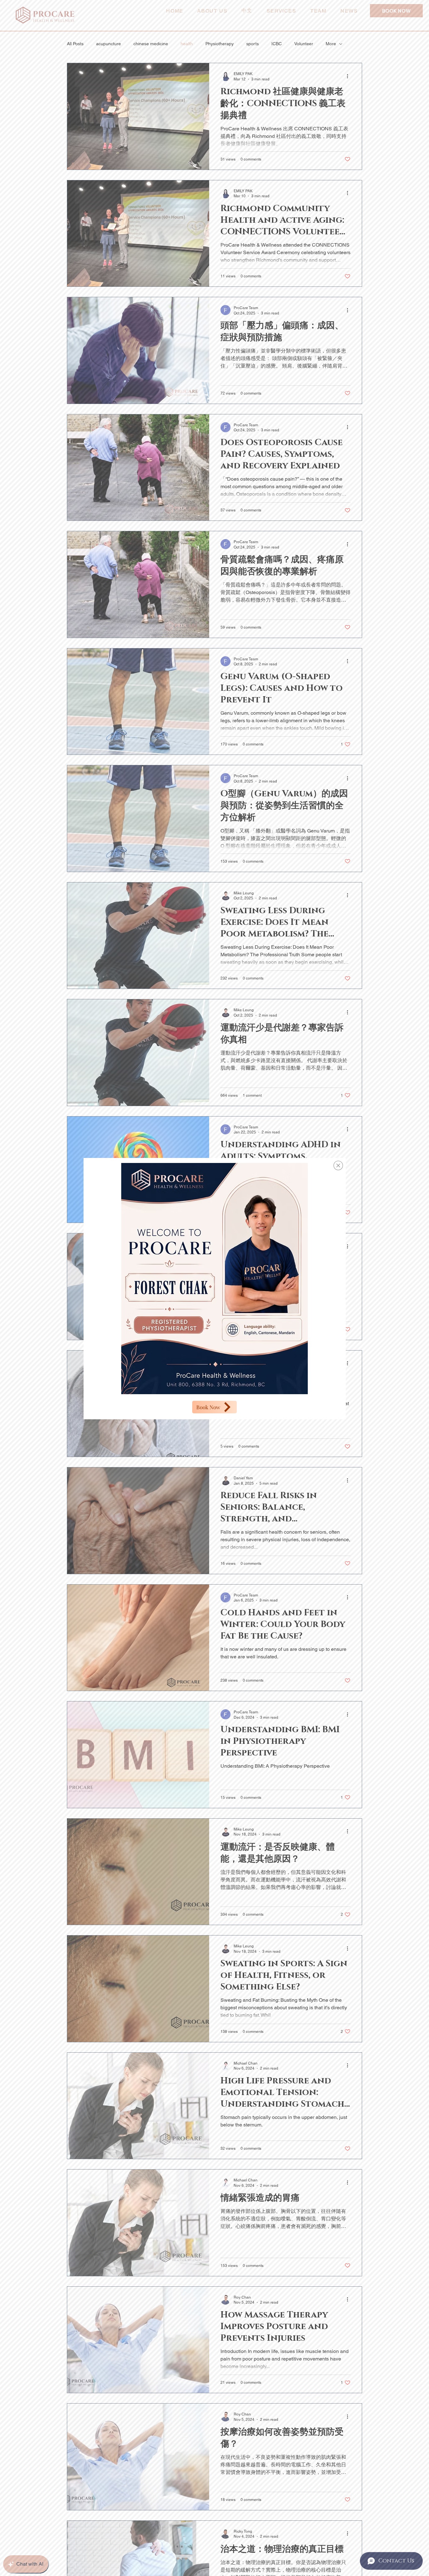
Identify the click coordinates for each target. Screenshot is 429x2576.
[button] (338, 1165)
